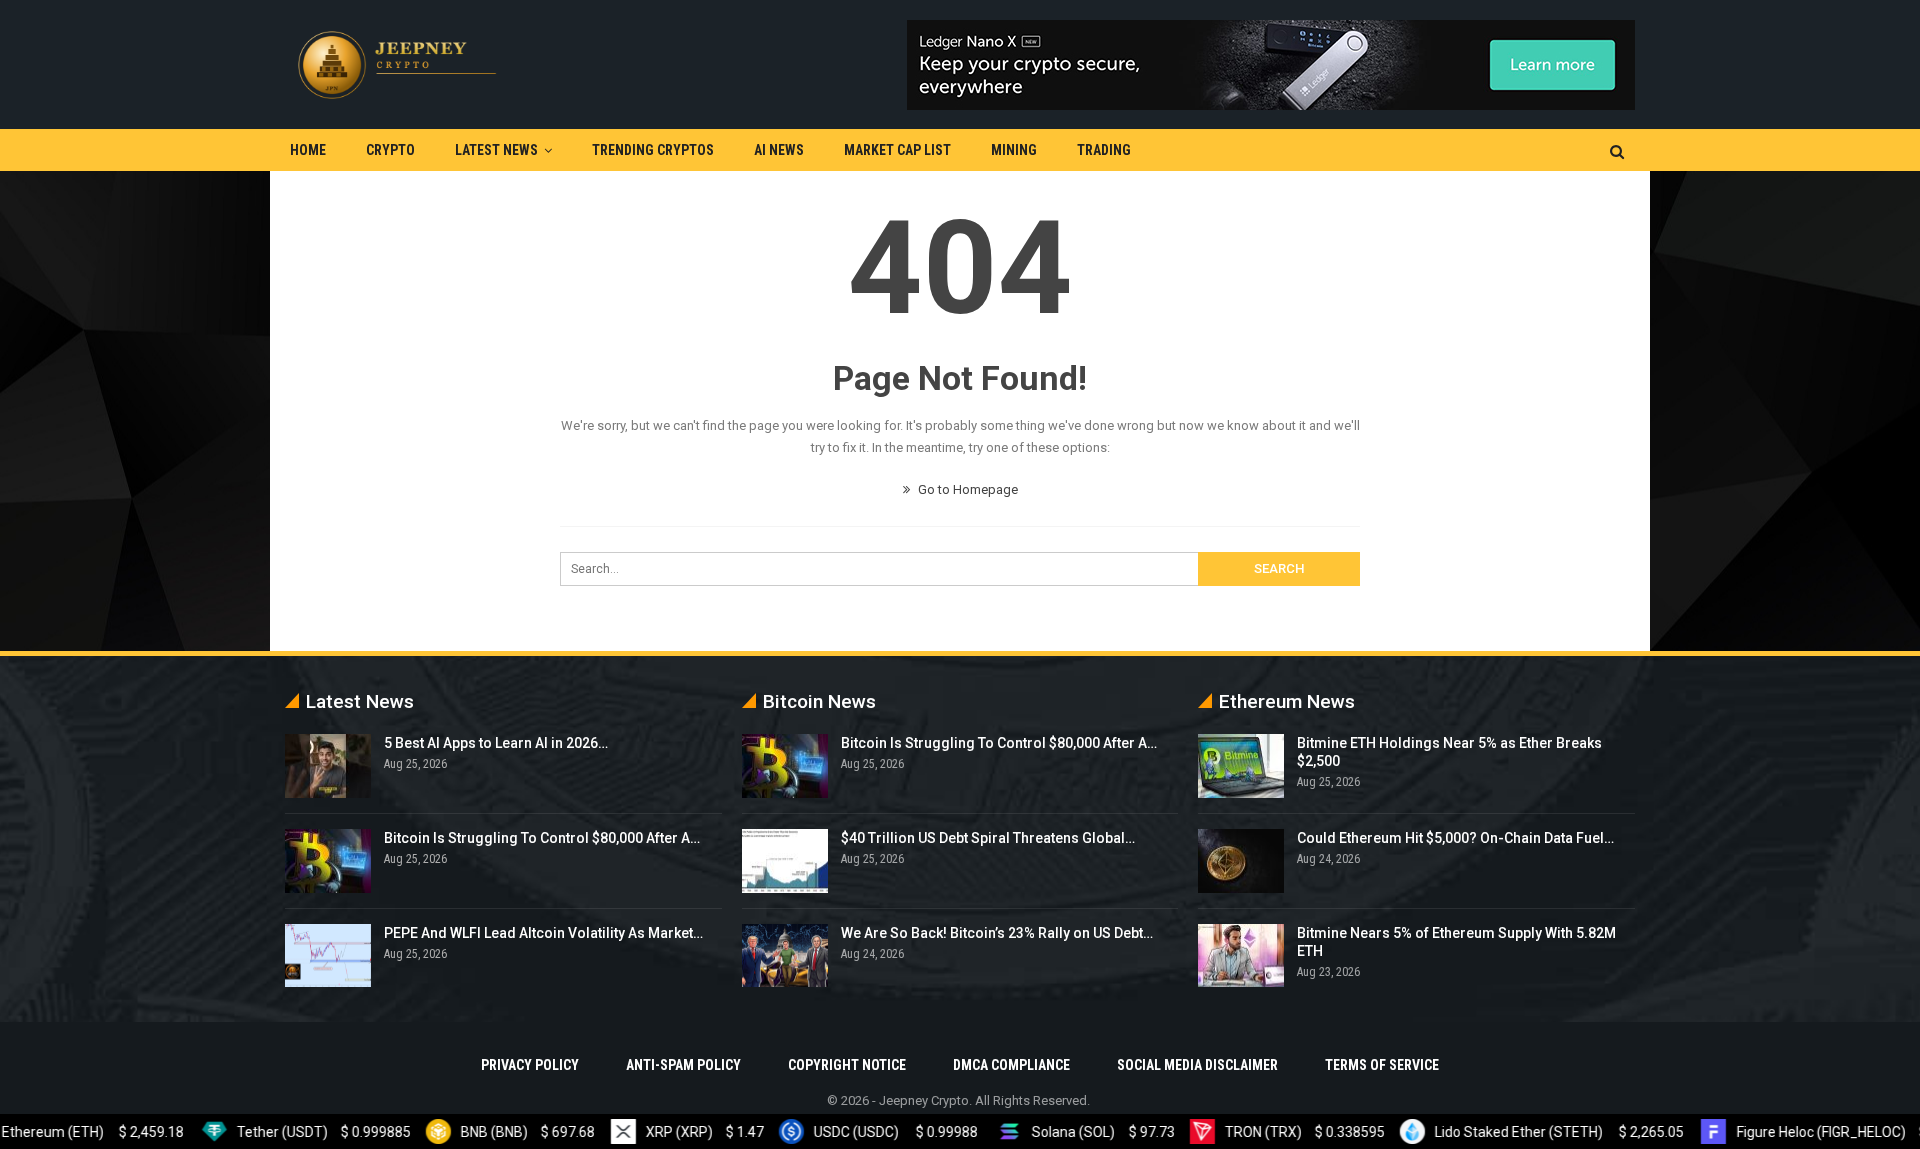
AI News (779, 150)
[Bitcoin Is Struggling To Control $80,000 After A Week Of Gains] (328, 861)
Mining (1014, 150)
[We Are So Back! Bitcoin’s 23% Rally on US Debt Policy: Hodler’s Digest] (785, 956)
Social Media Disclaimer (1197, 1065)
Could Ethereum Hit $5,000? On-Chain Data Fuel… (1455, 838)
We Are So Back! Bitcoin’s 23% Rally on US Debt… (997, 933)
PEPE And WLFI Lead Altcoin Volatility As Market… (543, 933)
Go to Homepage (966, 489)
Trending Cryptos (653, 150)
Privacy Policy (530, 1065)
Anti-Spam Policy (683, 1065)
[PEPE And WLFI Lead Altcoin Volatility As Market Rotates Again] (328, 956)
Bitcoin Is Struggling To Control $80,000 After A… (542, 838)
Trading (1104, 150)
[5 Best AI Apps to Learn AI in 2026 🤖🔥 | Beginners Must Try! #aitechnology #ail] (328, 766)
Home (308, 150)
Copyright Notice (847, 1065)
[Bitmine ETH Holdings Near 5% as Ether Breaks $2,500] (1241, 766)
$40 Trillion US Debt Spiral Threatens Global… (988, 838)
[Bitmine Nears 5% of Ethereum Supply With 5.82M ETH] (1241, 956)
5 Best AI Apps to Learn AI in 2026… (496, 743)
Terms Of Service (1382, 1065)
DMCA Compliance (1011, 1065)
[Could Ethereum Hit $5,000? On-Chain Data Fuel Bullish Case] (1241, 861)
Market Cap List (897, 150)
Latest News (496, 150)
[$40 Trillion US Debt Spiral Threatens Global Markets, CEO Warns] (785, 861)
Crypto (390, 150)
